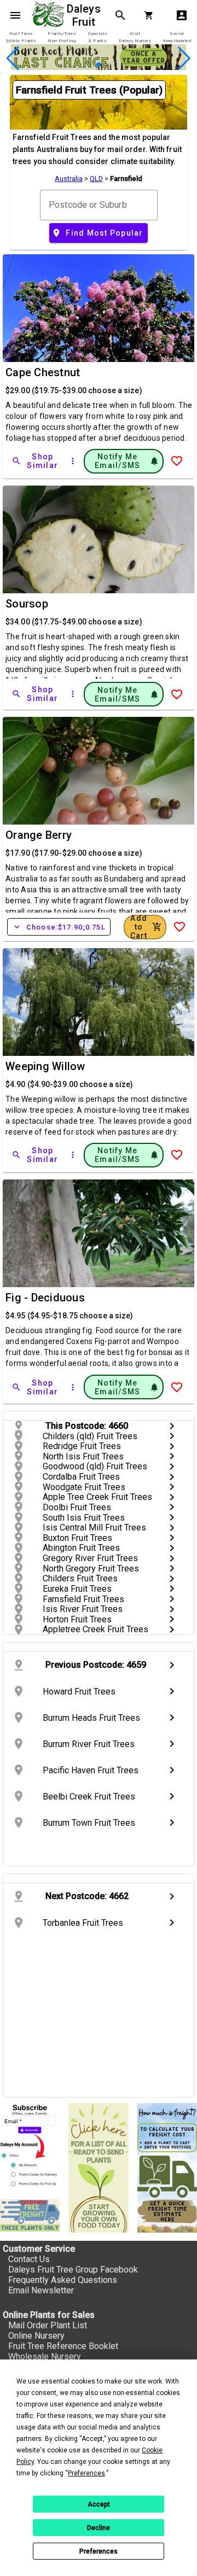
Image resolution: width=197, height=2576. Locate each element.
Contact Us (29, 2259)
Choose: (59, 927)
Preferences (99, 2551)
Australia (69, 179)
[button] (81, 65)
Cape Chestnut (43, 372)
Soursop (27, 604)
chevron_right (172, 1426)
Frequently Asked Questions (63, 2280)
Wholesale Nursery (45, 2356)
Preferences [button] (86, 2473)
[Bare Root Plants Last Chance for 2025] (99, 67)
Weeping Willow (45, 1066)
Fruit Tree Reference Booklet (63, 2346)
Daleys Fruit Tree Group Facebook (73, 2270)
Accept (99, 2504)
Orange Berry (39, 835)
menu (15, 15)
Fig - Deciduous (45, 1298)
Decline (99, 2528)
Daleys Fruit (85, 15)
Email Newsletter (41, 2290)
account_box (182, 15)
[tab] (21, 37)
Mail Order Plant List (48, 2325)
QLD (96, 179)
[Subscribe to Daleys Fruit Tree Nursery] (30, 2147)
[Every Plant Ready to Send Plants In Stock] (98, 2168)
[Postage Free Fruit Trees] (30, 2215)
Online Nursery (36, 2336)
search (120, 15)
